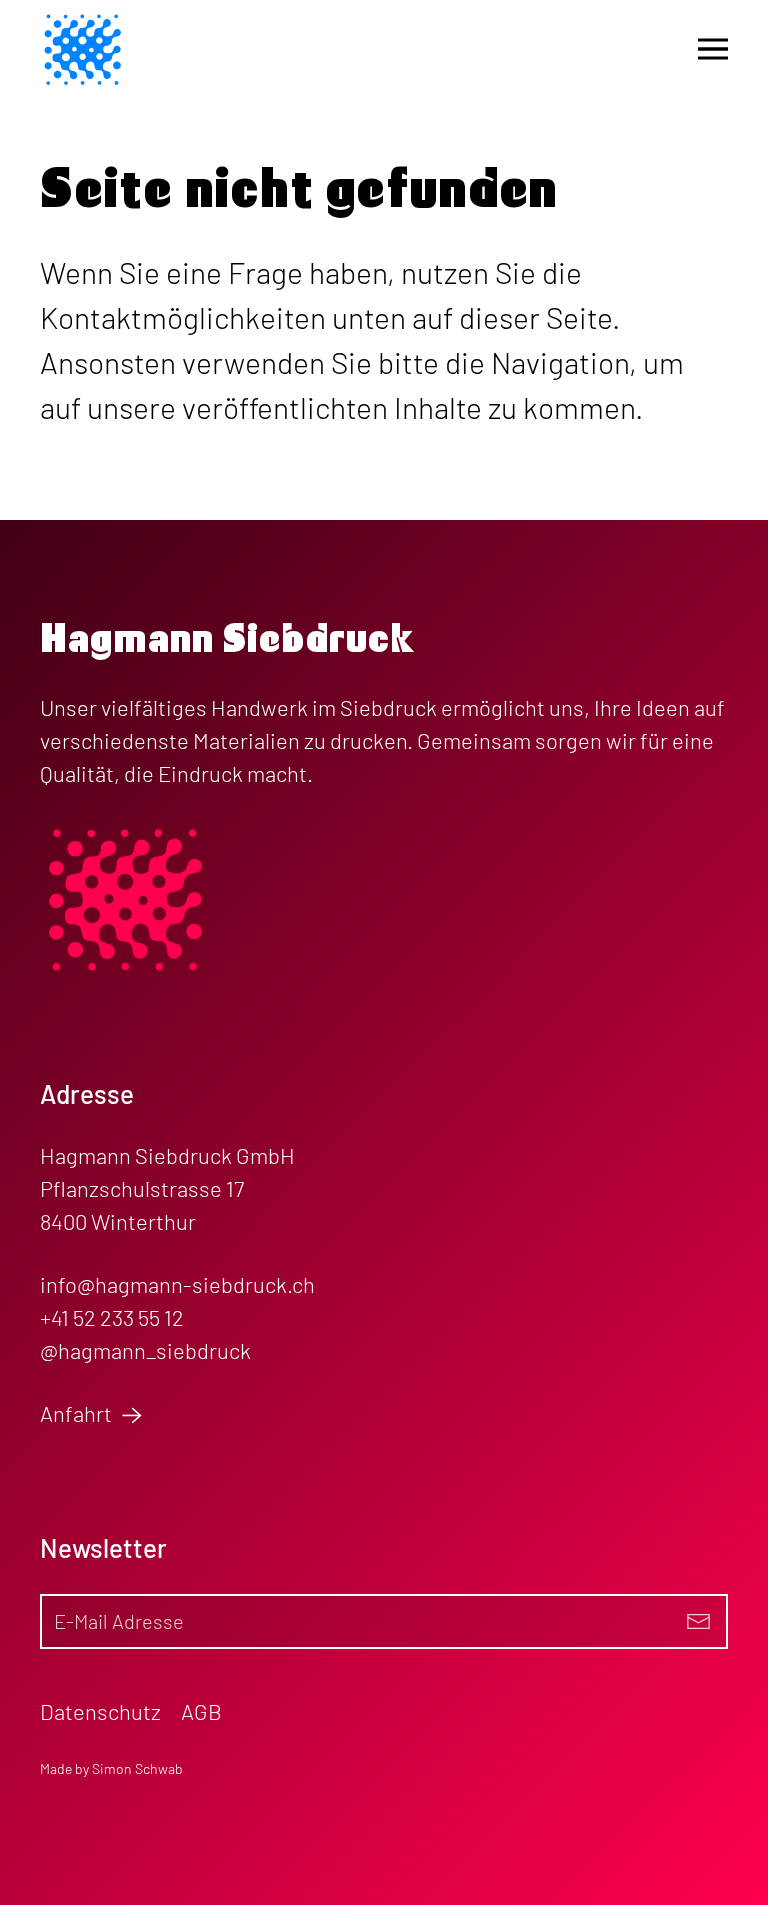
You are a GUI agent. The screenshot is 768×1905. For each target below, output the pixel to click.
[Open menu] (713, 49)
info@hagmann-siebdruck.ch (177, 1284)
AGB (201, 1711)
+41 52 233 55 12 (112, 1317)
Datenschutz (100, 1711)
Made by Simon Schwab (111, 1768)
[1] (698, 1621)
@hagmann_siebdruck (145, 1350)
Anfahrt (78, 1413)
